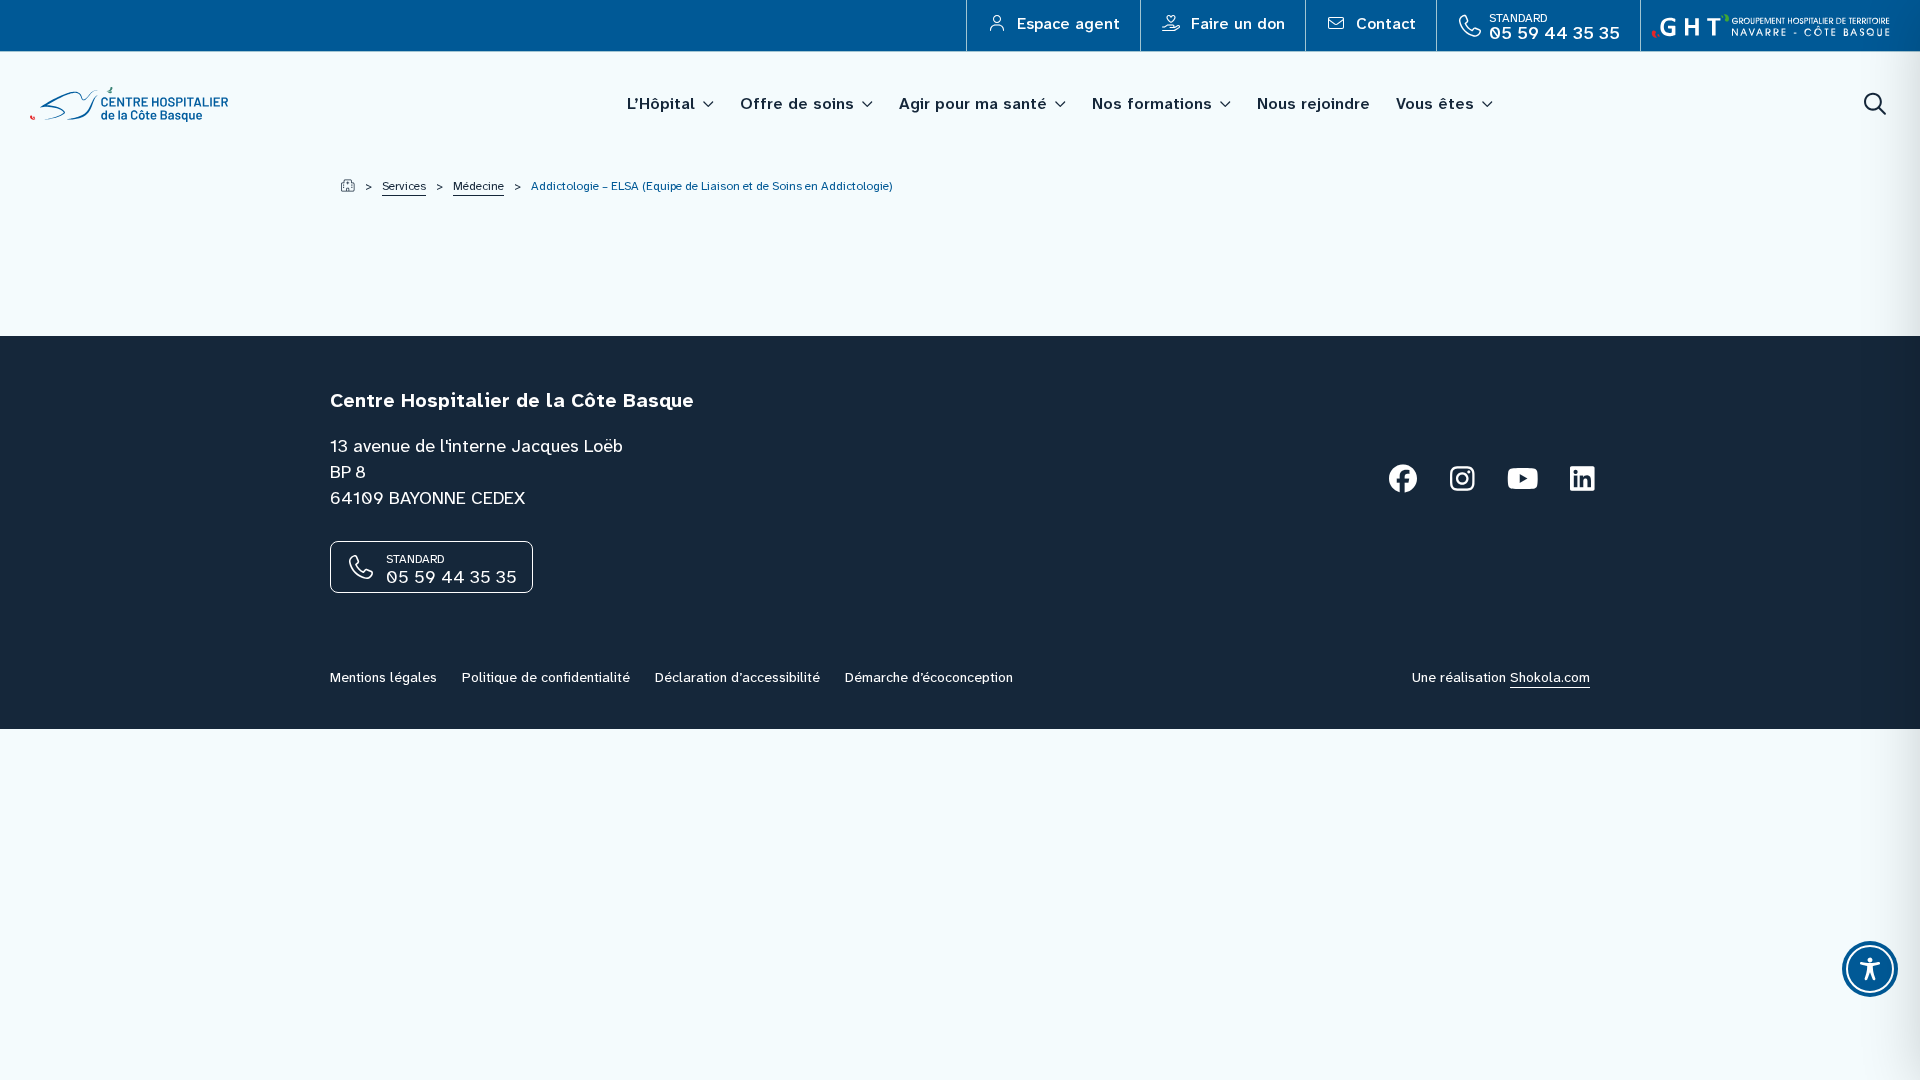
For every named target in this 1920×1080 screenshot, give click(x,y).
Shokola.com (1550, 677)
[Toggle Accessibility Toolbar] (1870, 969)
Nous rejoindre (1313, 103)
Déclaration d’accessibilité (737, 677)
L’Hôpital (661, 103)
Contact (1383, 23)
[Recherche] (1876, 104)
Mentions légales (383, 677)
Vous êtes (1435, 103)
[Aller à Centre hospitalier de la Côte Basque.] (347, 186)
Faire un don (1235, 23)
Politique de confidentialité (546, 677)
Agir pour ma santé (973, 103)
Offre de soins (797, 103)
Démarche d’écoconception (929, 677)
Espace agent (1066, 23)
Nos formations (1152, 103)
